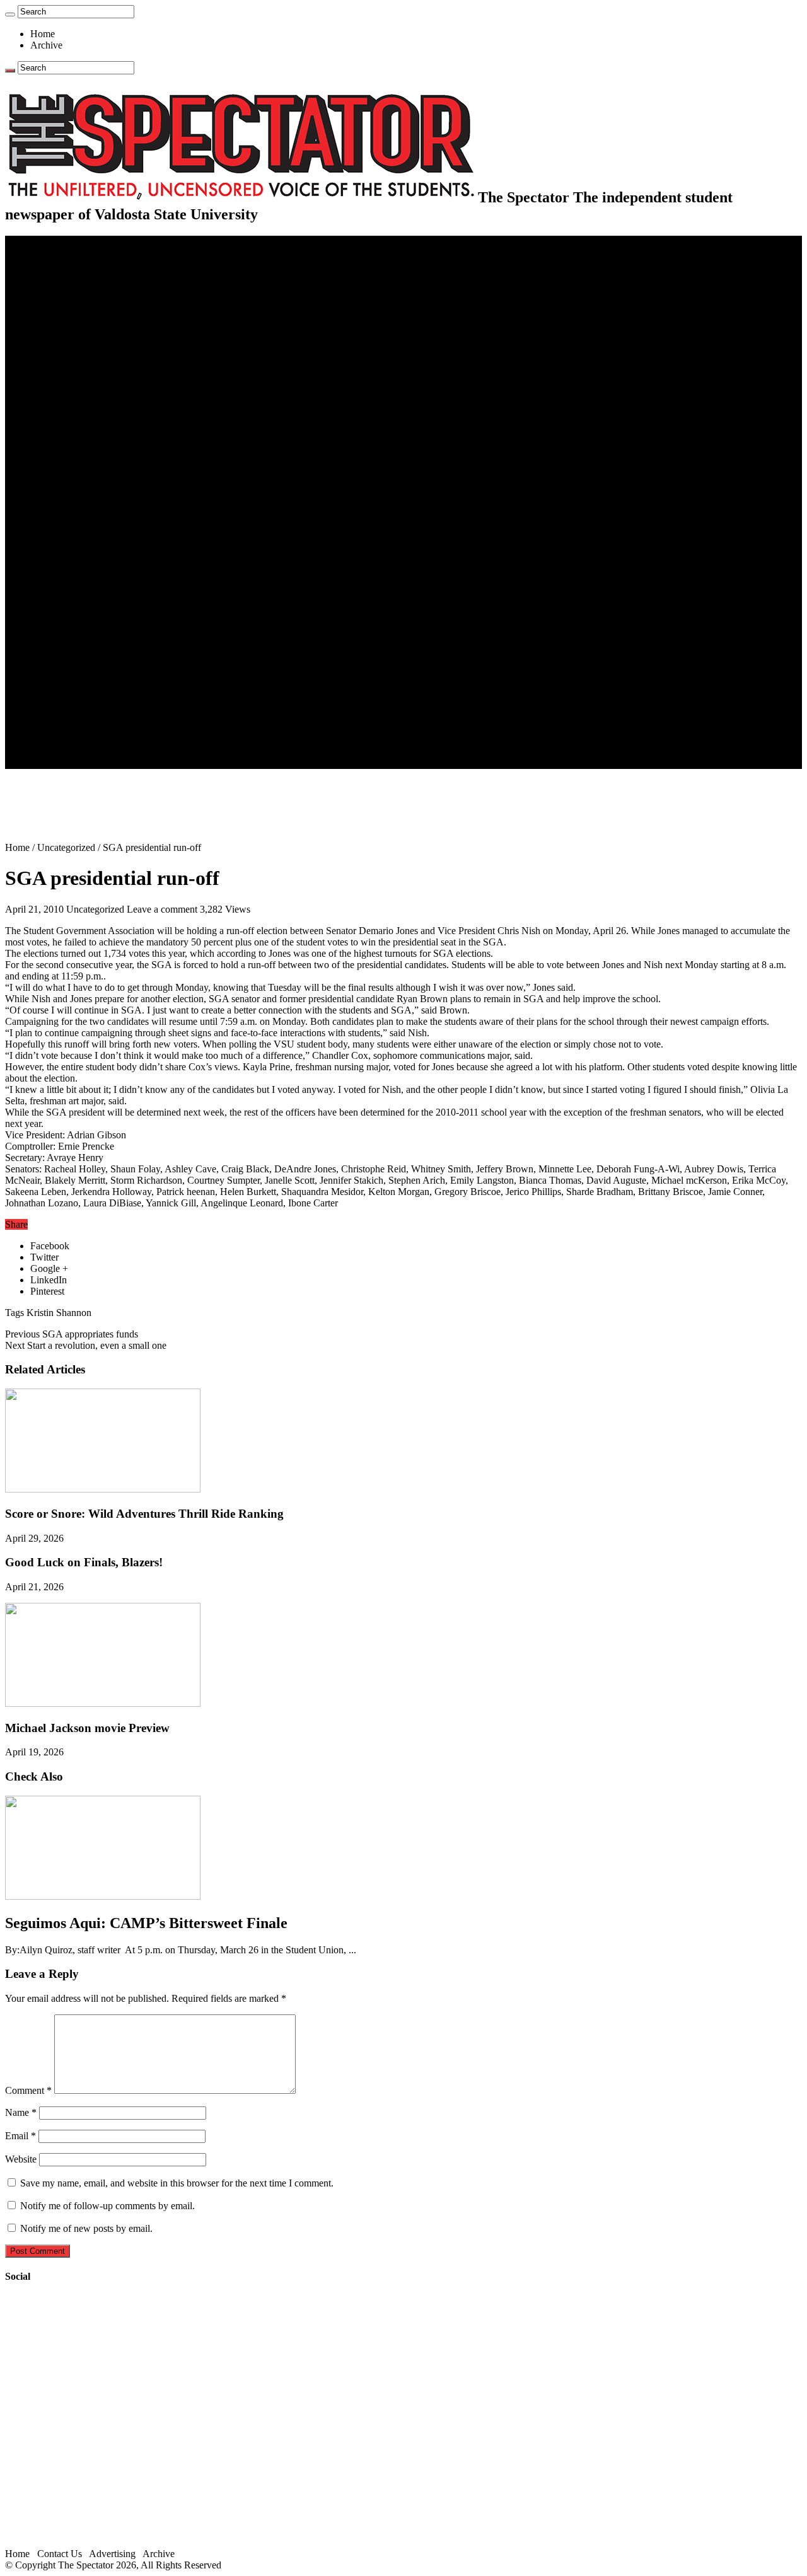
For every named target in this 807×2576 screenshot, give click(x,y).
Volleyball (76, 536)
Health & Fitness (89, 445)
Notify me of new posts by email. (86, 2228)
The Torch (51, 684)
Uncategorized (66, 847)
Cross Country (84, 457)
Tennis (69, 559)
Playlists (72, 638)
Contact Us (78, 718)
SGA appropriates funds (72, 1334)
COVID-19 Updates (96, 298)
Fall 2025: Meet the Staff (105, 729)
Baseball (73, 479)
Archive (46, 45)
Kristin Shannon (59, 1313)
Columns (73, 343)
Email (20, 2136)
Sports (43, 434)
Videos (69, 627)
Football (72, 468)
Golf (65, 547)
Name (21, 2112)
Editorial (73, 321)
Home (43, 34)
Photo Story (79, 672)
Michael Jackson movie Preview (87, 1728)
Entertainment (58, 570)
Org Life (73, 411)
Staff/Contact (56, 706)
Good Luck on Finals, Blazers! (84, 1562)
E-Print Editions (62, 252)
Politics (70, 286)
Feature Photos (85, 661)
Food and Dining (90, 400)
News (42, 264)
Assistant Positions (93, 740)
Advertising (112, 2554)
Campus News (85, 389)
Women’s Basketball (96, 502)
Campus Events (87, 377)
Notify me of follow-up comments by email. (107, 2206)
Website (21, 2159)
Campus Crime (85, 275)
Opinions (49, 309)
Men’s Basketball (90, 491)
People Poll (78, 332)
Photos (44, 650)
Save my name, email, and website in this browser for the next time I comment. (177, 2183)
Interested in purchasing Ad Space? (125, 763)
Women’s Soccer (89, 525)
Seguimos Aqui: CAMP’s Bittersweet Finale (146, 1923)
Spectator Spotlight (93, 423)
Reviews (73, 593)
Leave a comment (162, 909)
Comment (28, 2090)
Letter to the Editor (93, 355)
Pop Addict (78, 604)
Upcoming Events (66, 695)
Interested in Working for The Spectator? (136, 752)
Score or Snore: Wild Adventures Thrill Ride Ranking (144, 1514)
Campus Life (56, 366)
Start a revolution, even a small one (86, 1345)
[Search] (10, 14)
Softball (71, 513)
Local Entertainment (96, 615)
